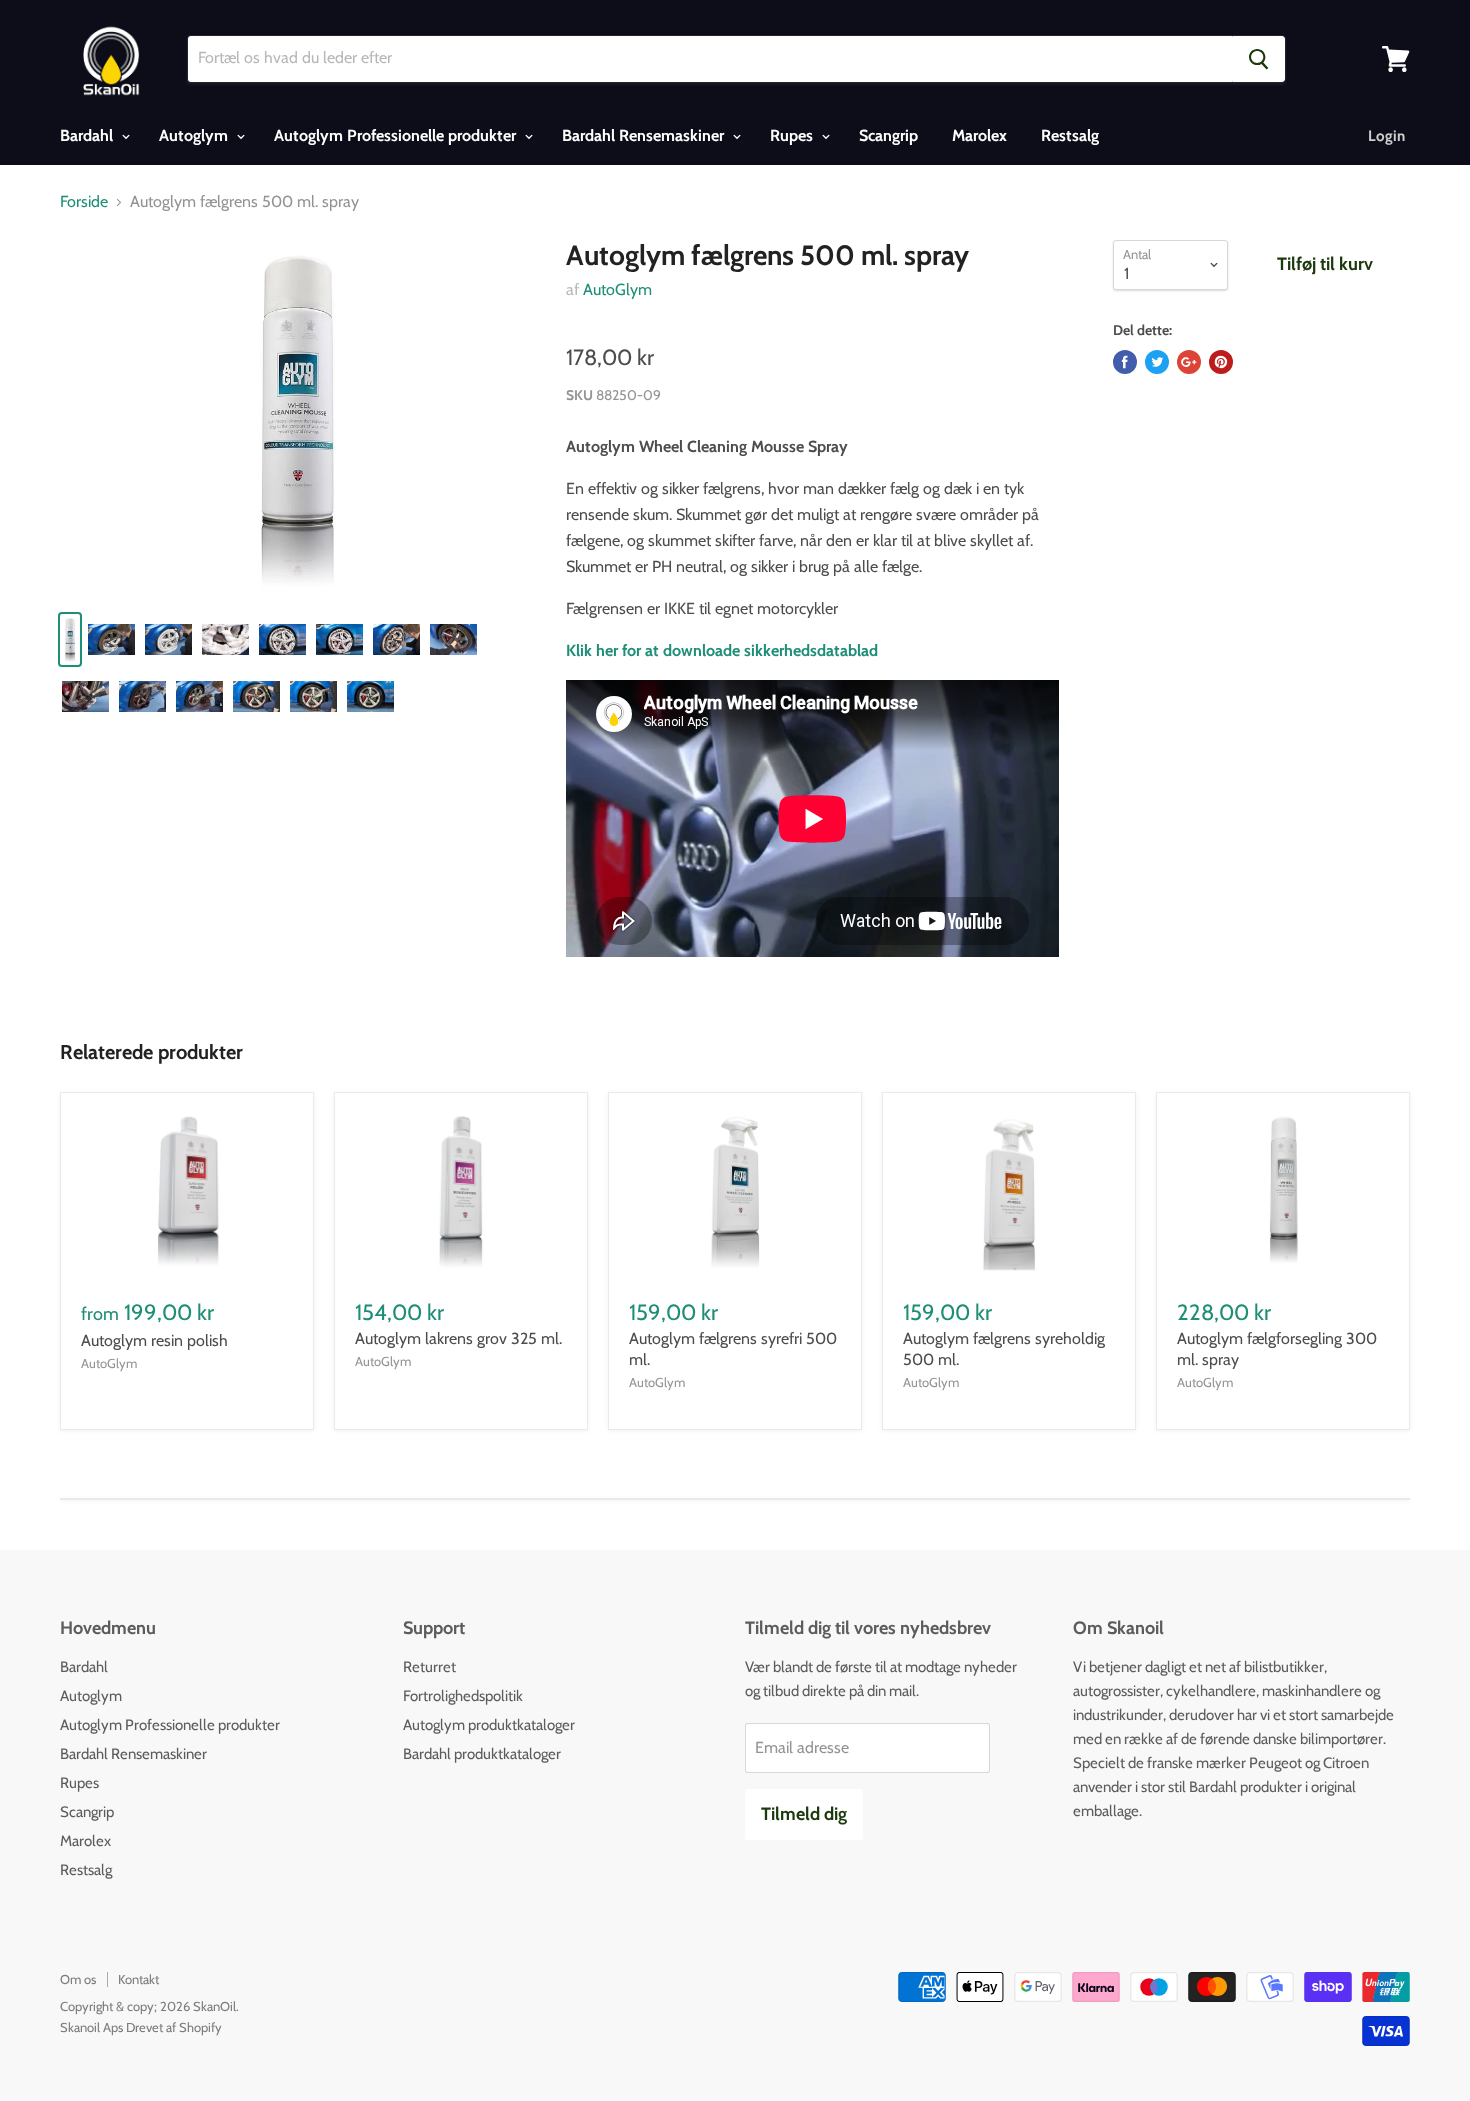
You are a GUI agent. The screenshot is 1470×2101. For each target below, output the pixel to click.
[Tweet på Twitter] (1157, 362)
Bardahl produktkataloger (482, 1754)
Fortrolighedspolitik (463, 1696)
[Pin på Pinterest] (1221, 362)
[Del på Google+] (1189, 362)
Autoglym (195, 135)
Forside (84, 202)
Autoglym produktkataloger (489, 1725)
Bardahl (88, 135)
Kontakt (138, 1979)
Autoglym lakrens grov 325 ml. (458, 1338)
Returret (429, 1667)
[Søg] (1258, 59)
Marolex (979, 135)
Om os (78, 1979)
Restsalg (1070, 135)
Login (1386, 136)
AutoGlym (617, 289)
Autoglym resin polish (154, 1340)
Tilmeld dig (804, 1814)
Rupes (793, 135)
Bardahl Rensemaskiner (645, 135)
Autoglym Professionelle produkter (397, 135)
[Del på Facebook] (1125, 362)
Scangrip (888, 135)
